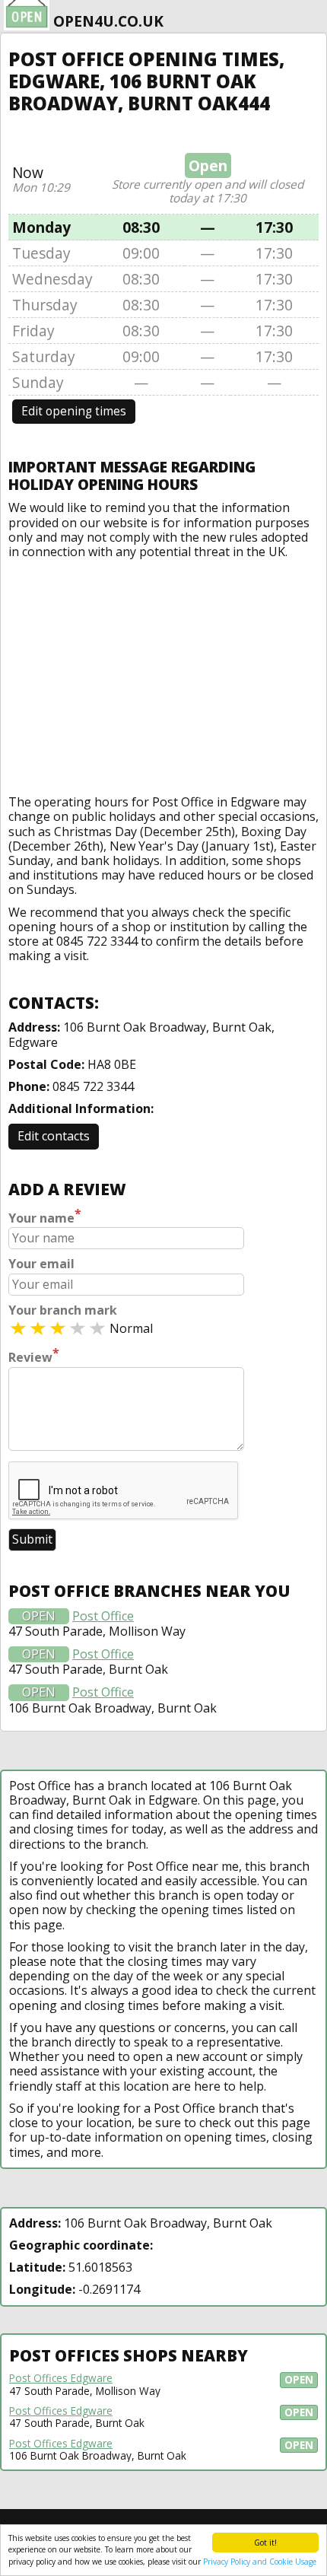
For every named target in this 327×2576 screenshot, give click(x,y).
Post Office (103, 1616)
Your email (41, 1264)
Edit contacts (54, 1136)
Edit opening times (74, 411)
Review (34, 1356)
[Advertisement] (163, 673)
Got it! (265, 2543)
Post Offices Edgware (61, 2378)
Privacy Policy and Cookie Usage (260, 2562)
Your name (45, 1216)
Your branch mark (63, 1310)
